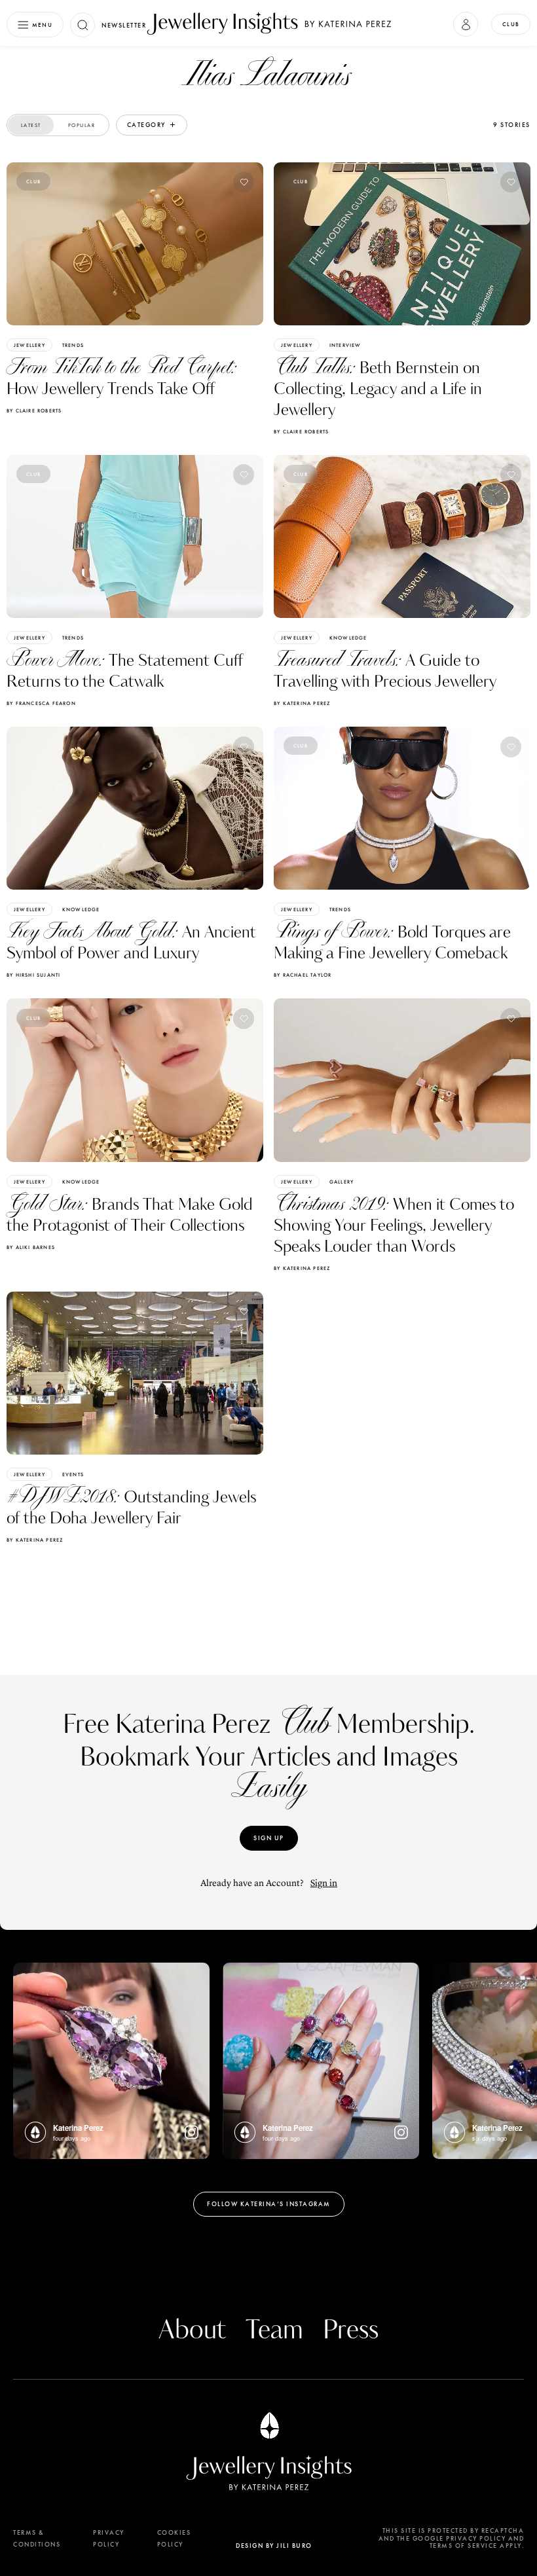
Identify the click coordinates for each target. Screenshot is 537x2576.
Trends (73, 345)
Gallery (342, 1182)
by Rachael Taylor (303, 975)
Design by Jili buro (274, 2546)
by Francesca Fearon (41, 703)
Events (73, 1474)
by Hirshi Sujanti (33, 975)
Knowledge (348, 638)
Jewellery (29, 345)
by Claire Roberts (34, 410)
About (192, 2331)
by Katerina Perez (302, 703)
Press (351, 2331)
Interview (345, 345)
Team (274, 2331)
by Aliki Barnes (31, 1247)
